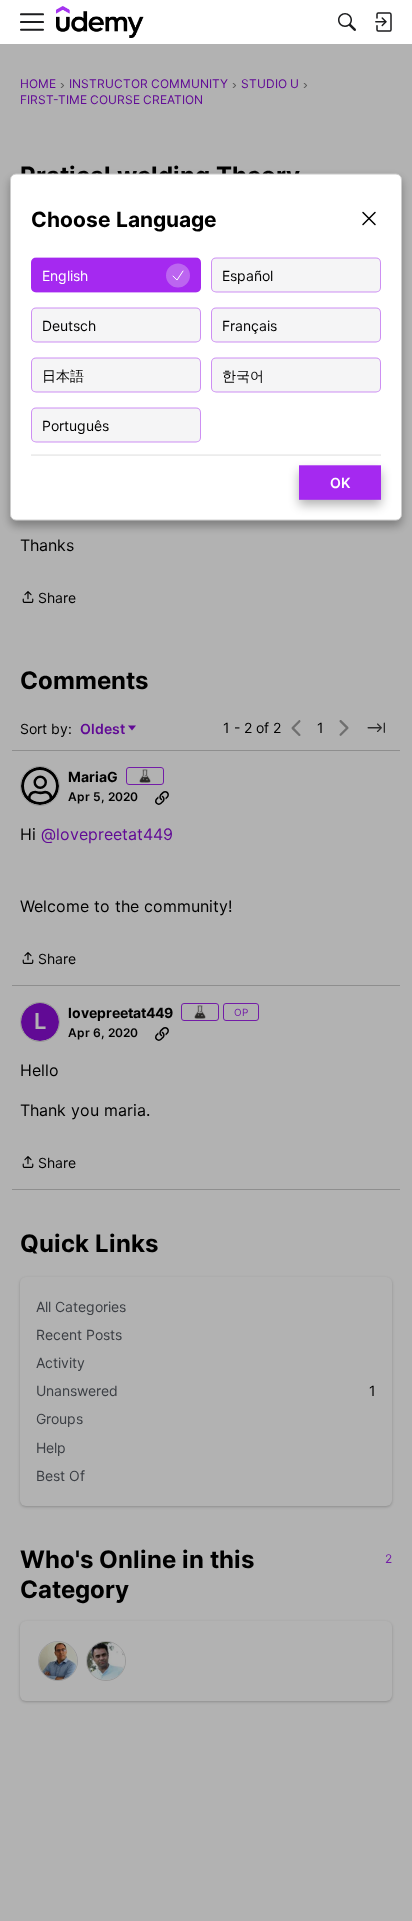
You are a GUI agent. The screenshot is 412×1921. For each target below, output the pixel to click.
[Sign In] (383, 22)
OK (340, 482)
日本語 (63, 374)
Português (75, 424)
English (65, 274)
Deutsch (69, 324)
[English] (100, 22)
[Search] (347, 22)
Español (247, 274)
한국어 (243, 374)
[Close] (369, 220)
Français (249, 324)
